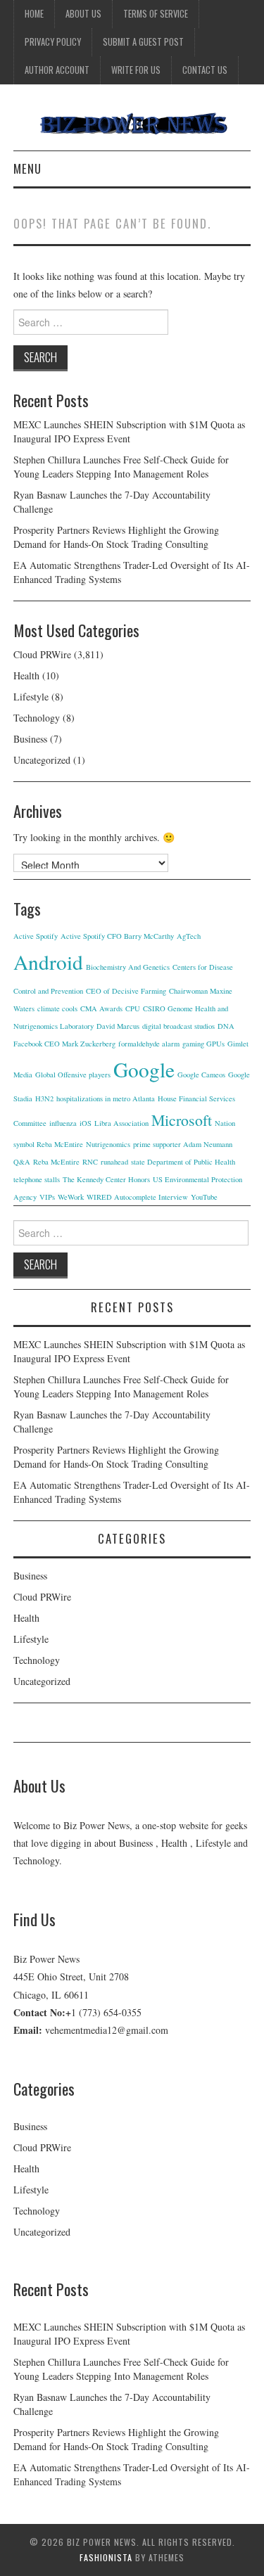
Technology (37, 718)
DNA (226, 1026)
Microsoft (182, 1120)
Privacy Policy (53, 42)
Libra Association (121, 1123)
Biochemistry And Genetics (128, 967)
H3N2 (44, 1098)
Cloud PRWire (42, 654)
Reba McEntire (56, 1162)
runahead (114, 1162)
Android (48, 962)
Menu (27, 168)
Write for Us (136, 70)
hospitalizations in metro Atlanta (106, 1098)
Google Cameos (201, 1075)
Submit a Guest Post (143, 42)
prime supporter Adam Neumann (183, 1144)
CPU (133, 1008)
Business (30, 739)
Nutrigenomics (108, 1144)
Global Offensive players (73, 1075)
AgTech (189, 936)
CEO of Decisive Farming (126, 991)
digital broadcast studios (178, 1026)
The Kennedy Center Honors (106, 1179)
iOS (86, 1123)
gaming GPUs (203, 1044)
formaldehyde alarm (149, 1044)
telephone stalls (37, 1179)
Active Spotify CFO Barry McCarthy (117, 936)
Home (34, 14)
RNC (90, 1162)
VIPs (47, 1197)
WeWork (71, 1197)
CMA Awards (101, 1008)
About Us (83, 14)
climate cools (57, 1008)
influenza (63, 1123)
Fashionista (106, 2557)
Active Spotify (36, 936)
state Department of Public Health (183, 1162)
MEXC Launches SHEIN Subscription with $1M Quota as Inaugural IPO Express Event (129, 431)
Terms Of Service (156, 14)
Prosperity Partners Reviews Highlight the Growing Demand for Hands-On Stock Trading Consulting (116, 537)
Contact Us (205, 70)
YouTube (204, 1197)
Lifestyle (31, 697)
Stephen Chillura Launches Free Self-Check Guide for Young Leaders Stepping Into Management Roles (121, 467)
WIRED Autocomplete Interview (137, 1197)
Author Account (57, 70)
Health (26, 675)
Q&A (22, 1162)
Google (144, 1069)
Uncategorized (42, 760)
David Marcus (118, 1026)
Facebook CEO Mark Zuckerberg (64, 1044)
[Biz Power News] (132, 123)
